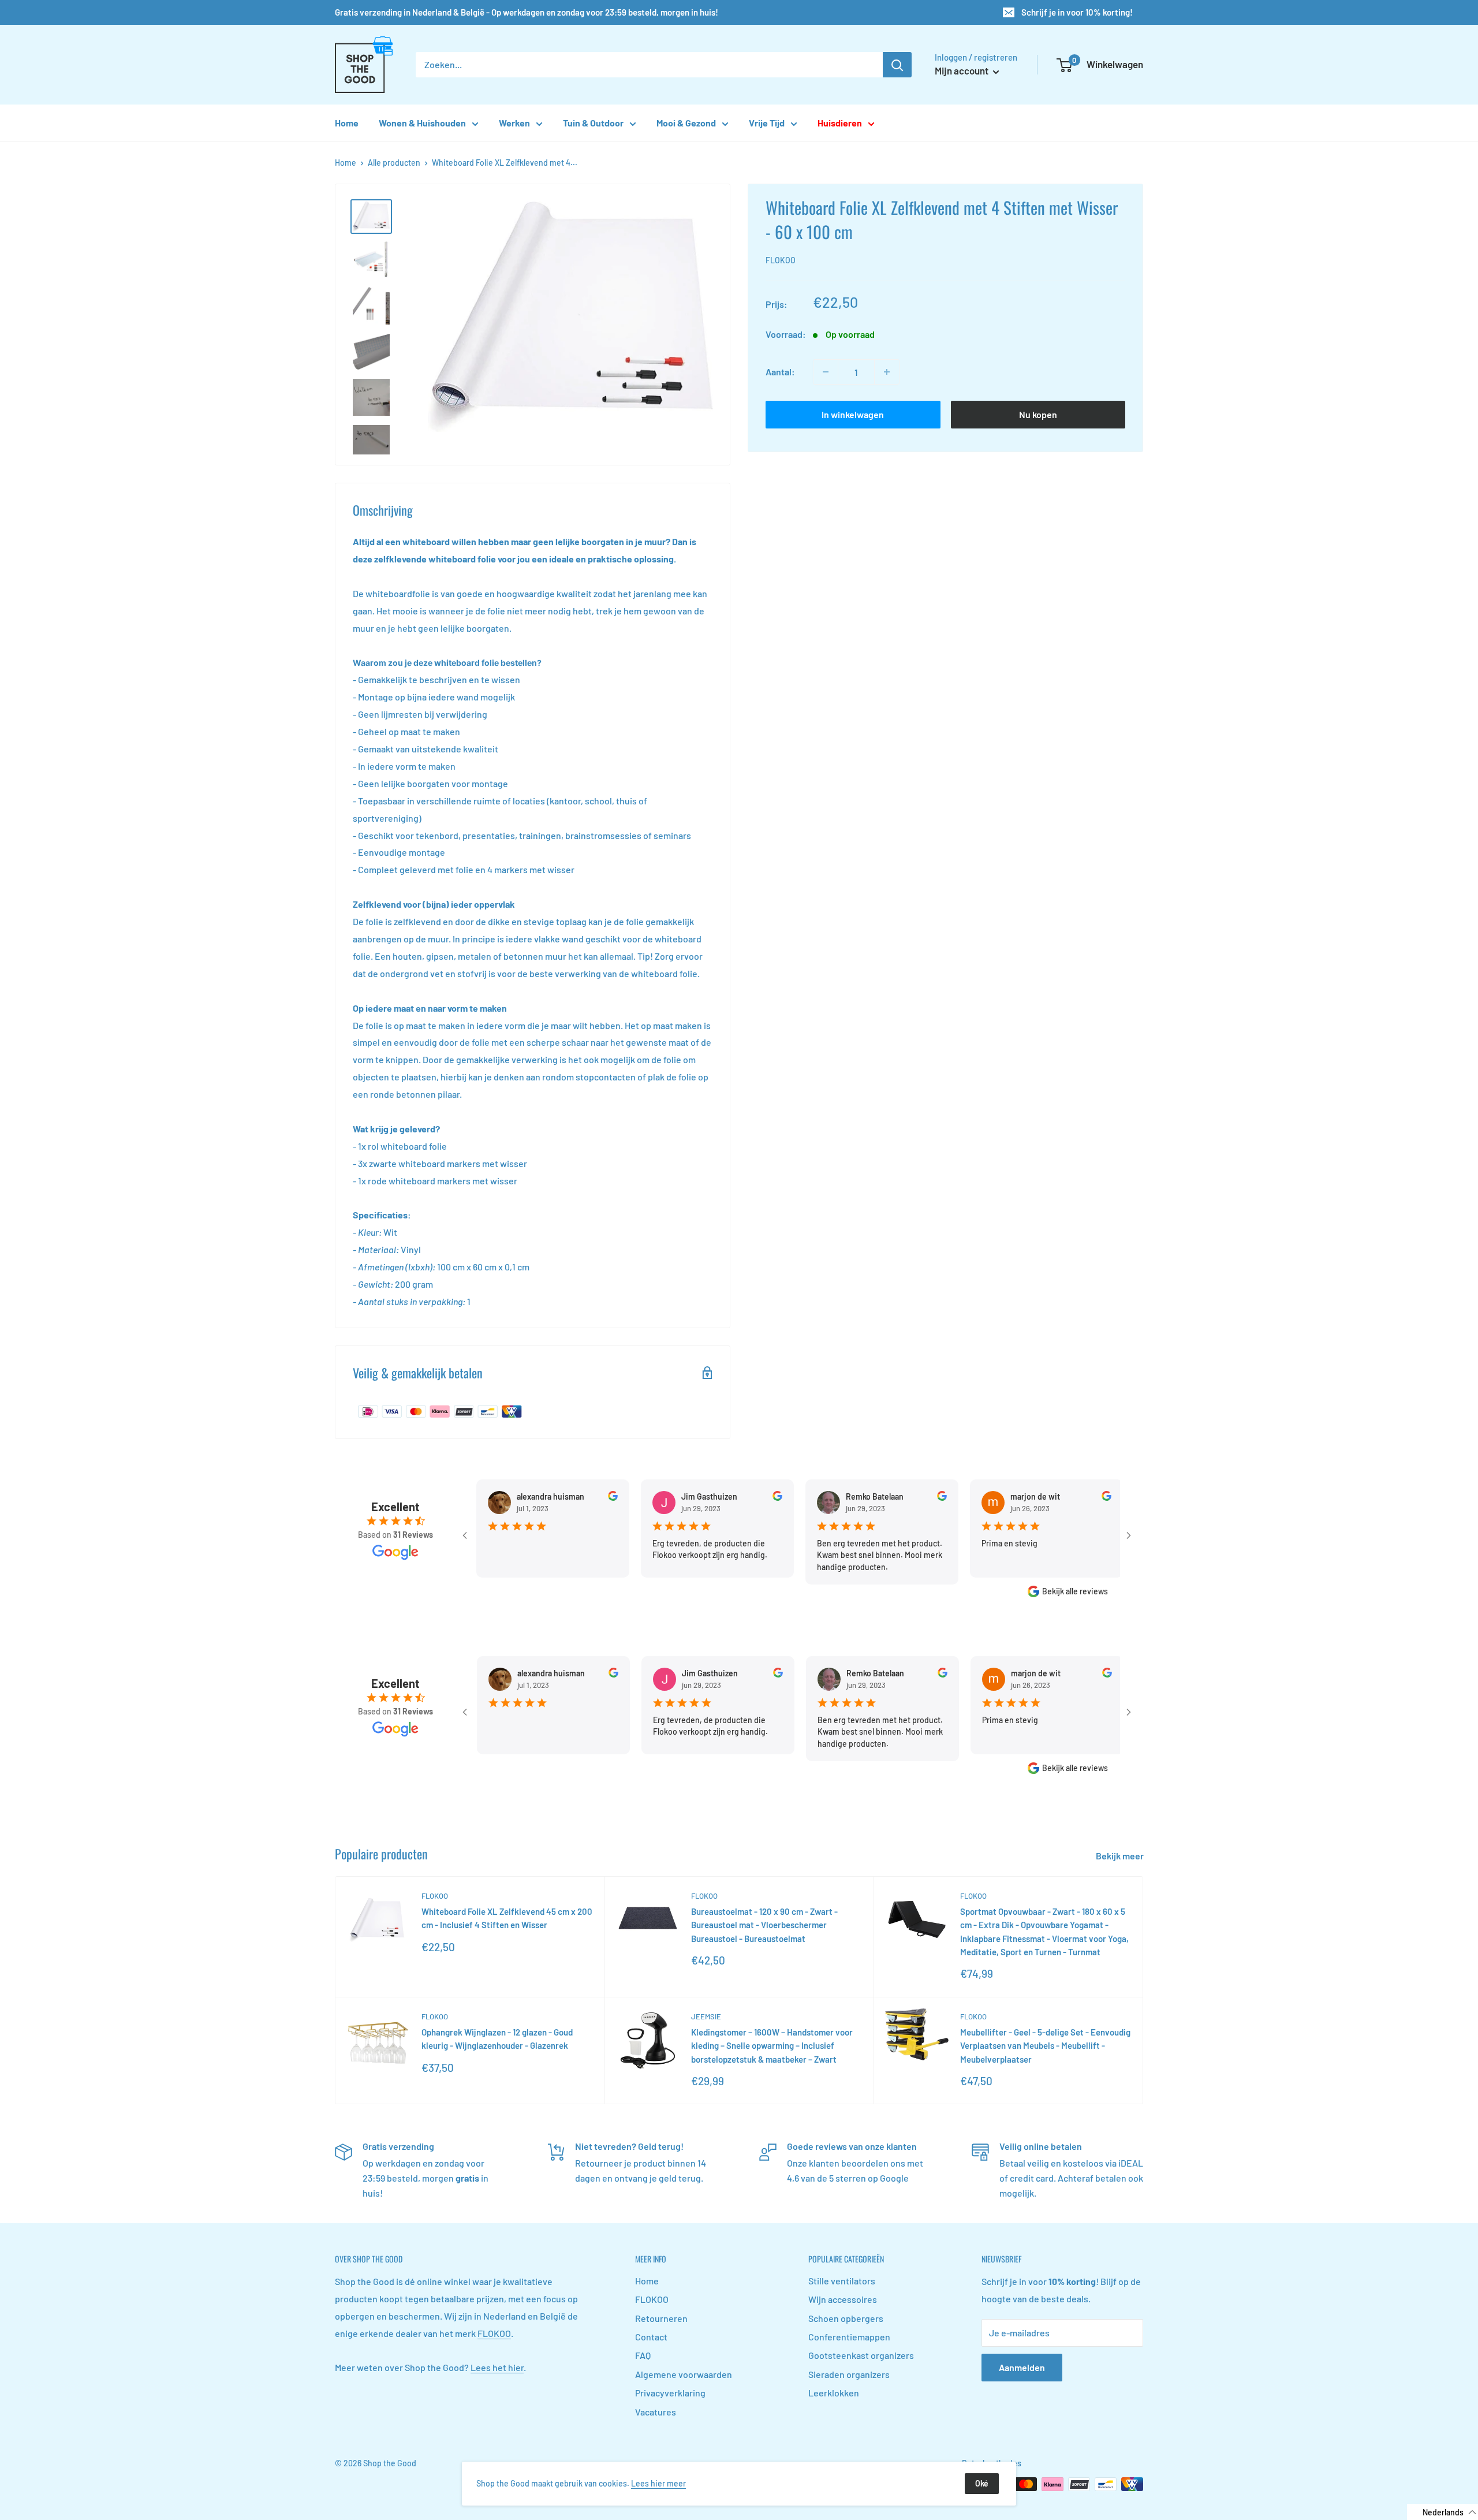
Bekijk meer (1121, 1856)
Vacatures (656, 2412)
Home (347, 123)
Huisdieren (840, 123)
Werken (514, 123)
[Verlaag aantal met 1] (826, 372)
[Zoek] (897, 65)
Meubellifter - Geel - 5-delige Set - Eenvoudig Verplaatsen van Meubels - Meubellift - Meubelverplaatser (1045, 2046)
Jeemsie (706, 2016)
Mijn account (962, 70)
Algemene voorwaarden (684, 2374)
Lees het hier (497, 2367)
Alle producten (394, 163)
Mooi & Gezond (686, 123)
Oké (982, 2483)
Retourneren (661, 2318)
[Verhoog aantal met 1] (887, 372)
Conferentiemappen (849, 2337)
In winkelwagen (853, 414)
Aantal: (780, 372)
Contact (651, 2337)
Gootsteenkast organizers (861, 2355)
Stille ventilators (842, 2281)
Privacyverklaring (670, 2393)
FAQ (643, 2355)
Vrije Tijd (767, 123)
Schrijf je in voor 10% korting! (1077, 12)
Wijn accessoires (843, 2299)
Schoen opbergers (846, 2318)
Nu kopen (1038, 414)
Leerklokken (834, 2393)
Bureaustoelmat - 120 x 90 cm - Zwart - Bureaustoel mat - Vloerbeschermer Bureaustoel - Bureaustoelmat (764, 1925)
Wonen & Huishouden (422, 123)
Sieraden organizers (849, 2374)
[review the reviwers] (564, 1498)
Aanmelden (1022, 2367)
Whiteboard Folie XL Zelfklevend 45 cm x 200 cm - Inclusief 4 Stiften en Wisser (507, 1918)
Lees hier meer (658, 2483)
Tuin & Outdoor (593, 123)
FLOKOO (781, 260)
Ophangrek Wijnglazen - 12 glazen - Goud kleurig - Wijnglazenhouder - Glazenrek (497, 2039)
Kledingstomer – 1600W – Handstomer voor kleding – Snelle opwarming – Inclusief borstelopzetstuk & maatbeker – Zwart (772, 2046)
